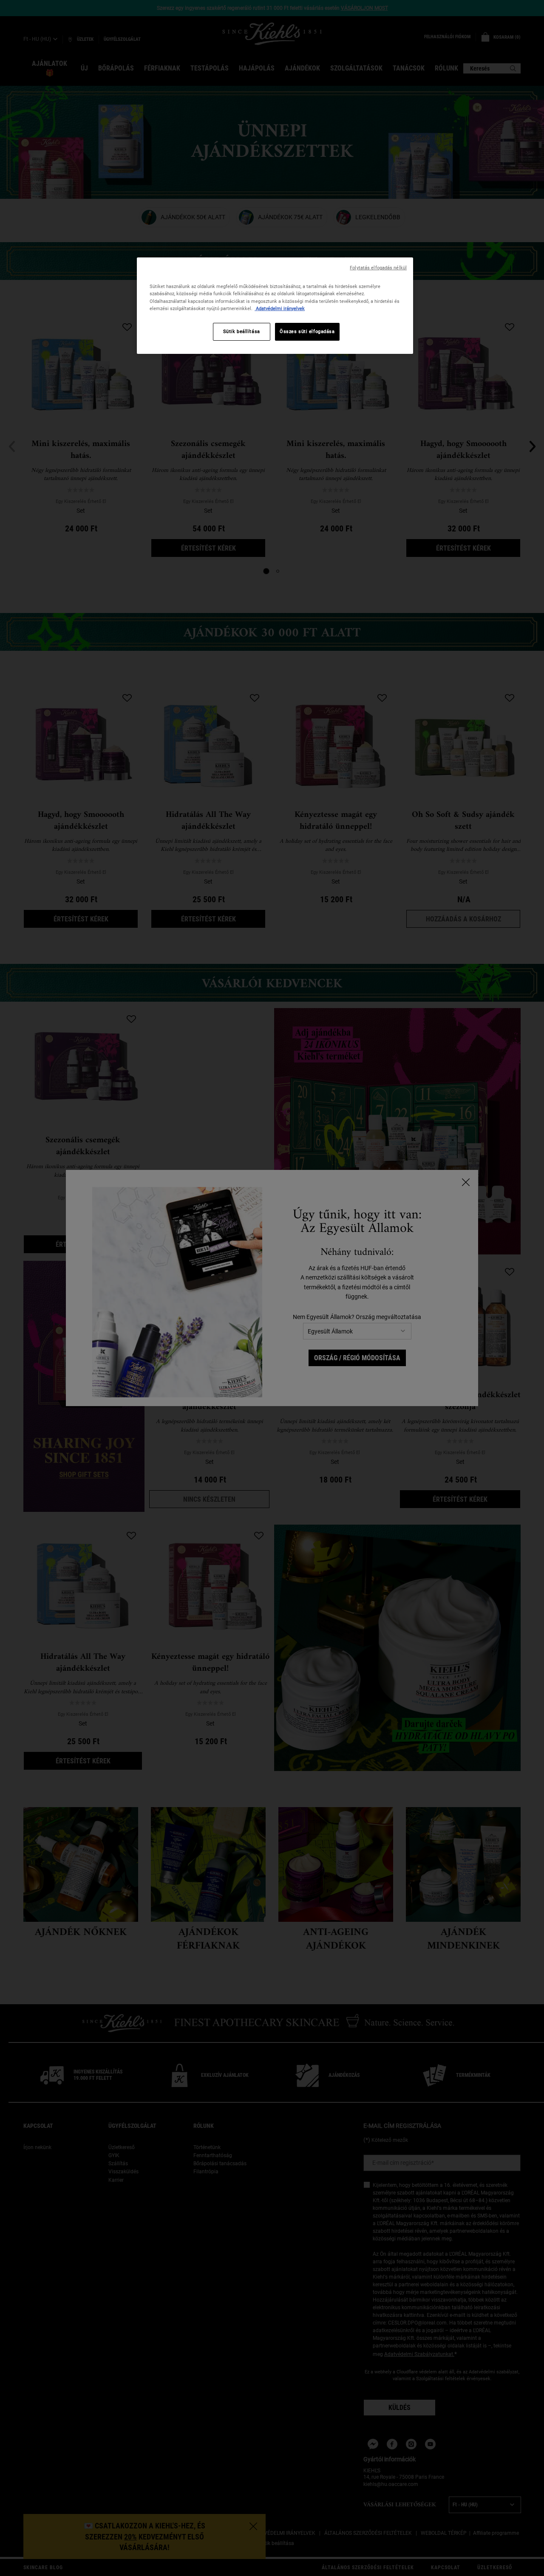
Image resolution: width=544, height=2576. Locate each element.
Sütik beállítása (242, 331)
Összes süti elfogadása (307, 331)
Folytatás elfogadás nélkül (378, 268)
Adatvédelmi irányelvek (280, 308)
